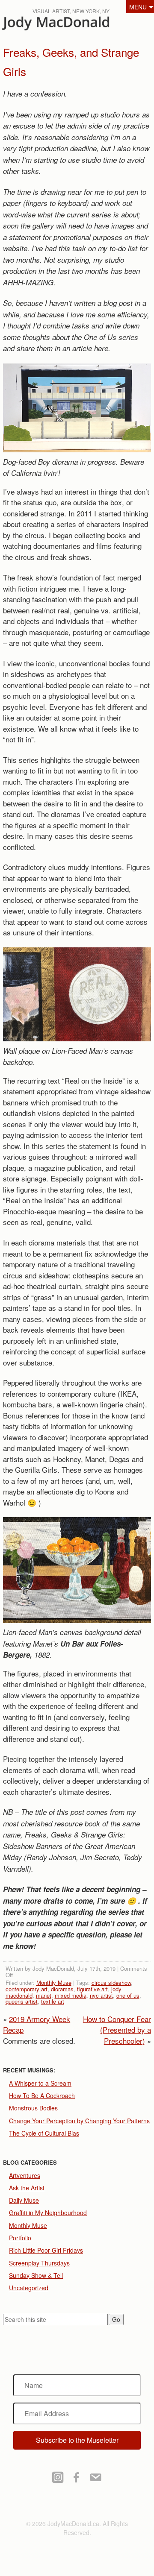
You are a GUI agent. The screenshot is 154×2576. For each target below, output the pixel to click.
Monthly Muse (54, 1983)
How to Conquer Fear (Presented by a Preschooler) (117, 2030)
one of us (128, 1995)
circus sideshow (111, 1983)
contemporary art (27, 1989)
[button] (77, 2440)
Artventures (25, 2175)
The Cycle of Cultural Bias (44, 2133)
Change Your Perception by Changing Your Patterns (79, 2121)
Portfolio (20, 2238)
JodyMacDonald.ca (72, 26)
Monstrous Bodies (33, 2108)
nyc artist (101, 1995)
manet (44, 1995)
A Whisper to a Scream (40, 2083)
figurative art (92, 1989)
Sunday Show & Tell (36, 2275)
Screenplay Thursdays (39, 2263)
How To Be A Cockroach (42, 2095)
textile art (53, 2001)
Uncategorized (29, 2288)
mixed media (71, 1995)
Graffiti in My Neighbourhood (48, 2213)
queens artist (22, 2001)
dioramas (62, 1989)
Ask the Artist (27, 2188)
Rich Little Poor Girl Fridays (46, 2250)
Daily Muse (24, 2200)
